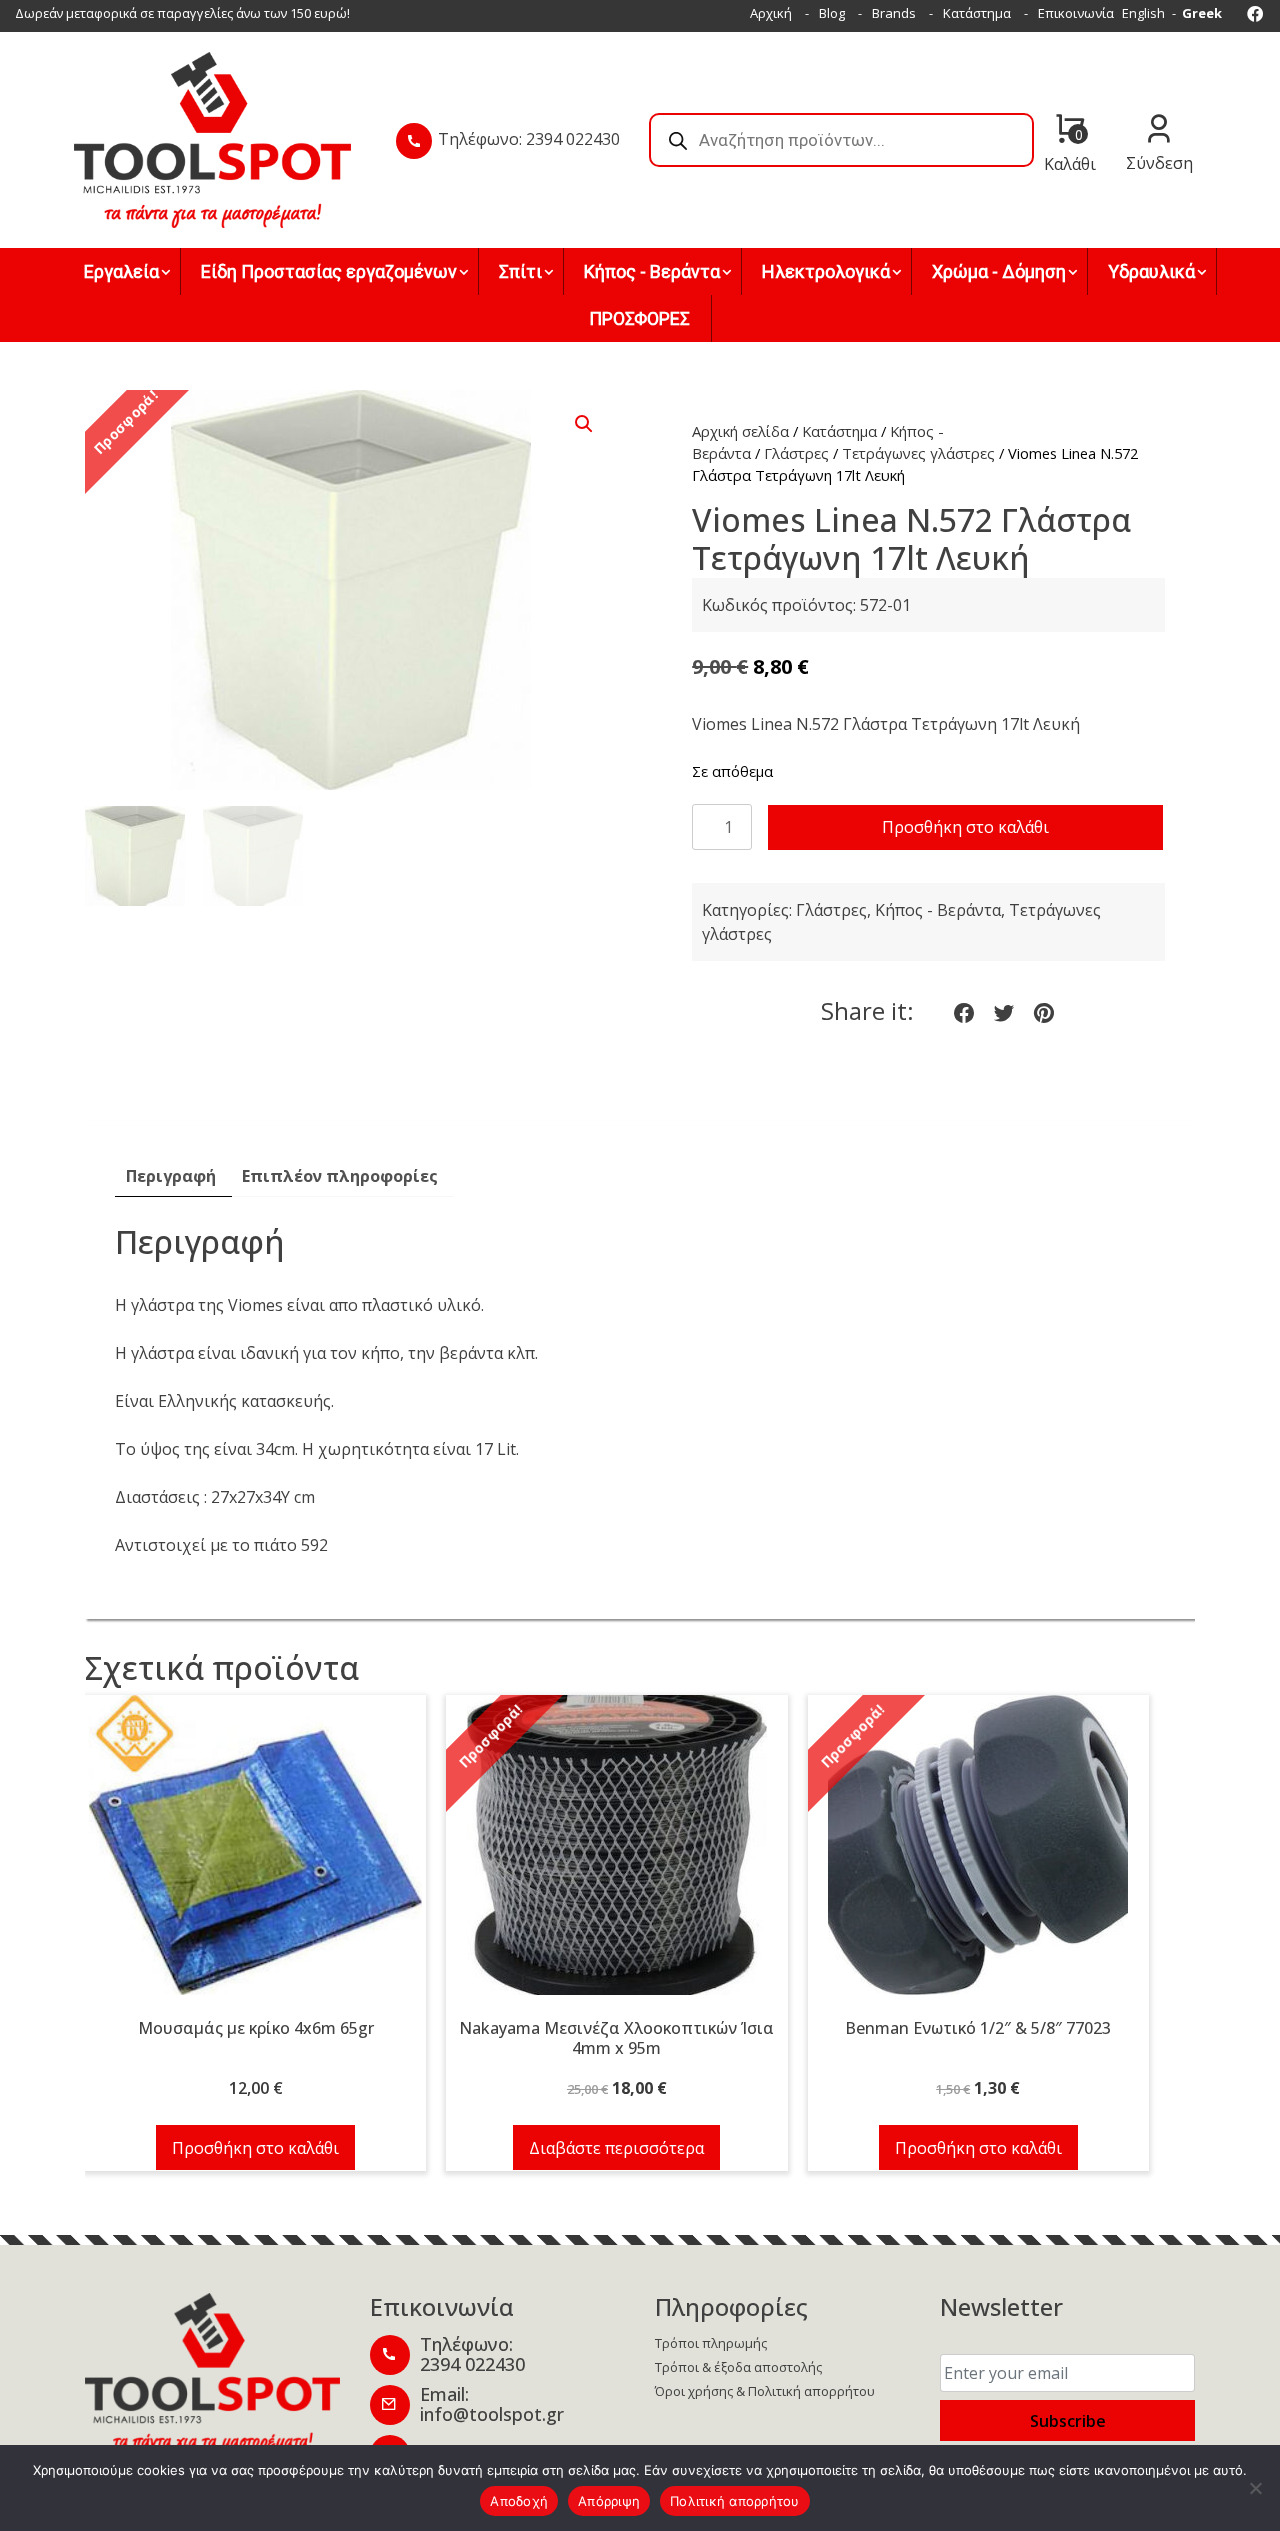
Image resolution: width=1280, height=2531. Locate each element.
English (1143, 13)
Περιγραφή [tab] (171, 1176)
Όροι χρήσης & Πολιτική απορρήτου (765, 2391)
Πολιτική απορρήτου (735, 2501)
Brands (894, 13)
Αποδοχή (519, 2501)
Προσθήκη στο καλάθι (965, 827)
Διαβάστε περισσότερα (616, 2148)
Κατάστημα (977, 13)
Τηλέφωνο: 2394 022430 (529, 139)
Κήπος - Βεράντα (938, 910)
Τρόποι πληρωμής (711, 2343)
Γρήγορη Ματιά (256, 1856)
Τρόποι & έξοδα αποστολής (738, 2367)
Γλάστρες (796, 453)
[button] (584, 424)
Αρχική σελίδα (740, 431)
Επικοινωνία (1076, 13)
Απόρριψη (609, 2501)
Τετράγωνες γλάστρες (918, 453)
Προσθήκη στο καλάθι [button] (255, 2148)
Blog (832, 13)
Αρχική (771, 13)
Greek (1202, 13)
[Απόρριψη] (1255, 2488)
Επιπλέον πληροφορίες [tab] (340, 1176)
